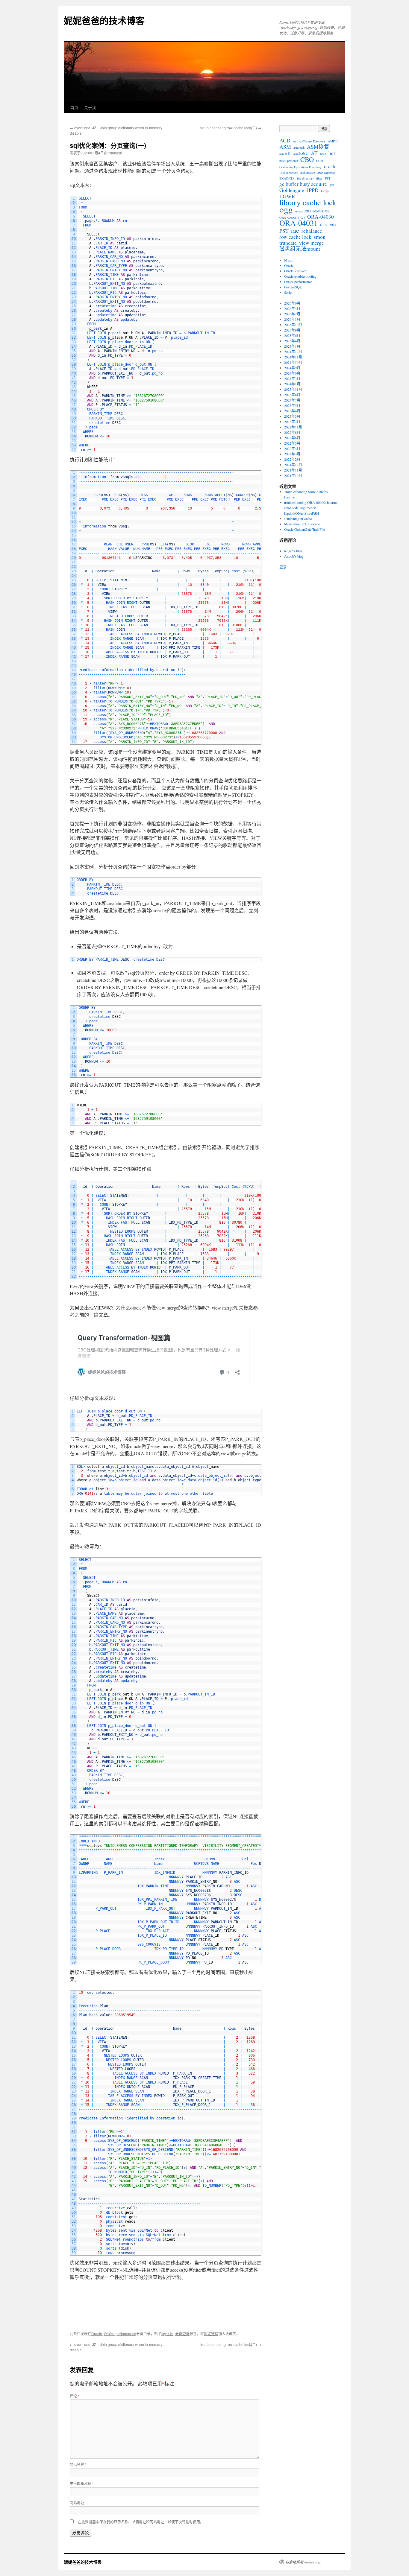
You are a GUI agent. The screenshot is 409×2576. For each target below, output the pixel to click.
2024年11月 (293, 357)
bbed (323, 154)
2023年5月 (292, 405)
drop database (326, 173)
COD (320, 161)
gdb (332, 185)
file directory (305, 178)
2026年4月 (292, 308)
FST (328, 178)
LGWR (287, 196)
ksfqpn (325, 191)
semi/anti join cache (298, 518)
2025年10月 (293, 325)
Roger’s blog (293, 551)
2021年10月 (293, 475)
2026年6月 (292, 303)
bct (332, 153)
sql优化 (167, 2334)
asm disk (299, 147)
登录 (283, 567)
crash (330, 166)
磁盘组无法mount (300, 249)
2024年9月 (292, 368)
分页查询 (182, 2334)
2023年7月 (292, 400)
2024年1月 (292, 384)
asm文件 (285, 154)
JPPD (313, 190)
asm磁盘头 (301, 154)
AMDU (333, 141)
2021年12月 (293, 465)
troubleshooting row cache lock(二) (231, 128)
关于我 (90, 107)
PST (284, 231)
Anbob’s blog (294, 556)
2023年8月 (292, 395)
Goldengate (292, 190)
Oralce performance (120, 2334)
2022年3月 (292, 454)
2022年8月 (292, 432)
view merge (312, 243)
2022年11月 (293, 427)
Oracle (97, 2334)
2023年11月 (293, 389)
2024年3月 (292, 378)
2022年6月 (292, 438)
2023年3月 (292, 416)
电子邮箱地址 (82, 2483)
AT (314, 153)
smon (320, 237)
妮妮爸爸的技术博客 (104, 20)
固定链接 (211, 2334)
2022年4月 (292, 448)
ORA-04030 (321, 217)
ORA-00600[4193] (317, 211)
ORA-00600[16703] (292, 218)
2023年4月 (292, 411)
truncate (288, 243)
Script (288, 292)
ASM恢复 (318, 147)
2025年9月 (292, 330)
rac (295, 230)
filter (319, 178)
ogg (286, 209)
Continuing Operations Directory (300, 167)
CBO (307, 159)
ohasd (299, 211)
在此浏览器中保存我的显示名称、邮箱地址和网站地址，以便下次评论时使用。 (141, 2522)
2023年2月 (292, 422)
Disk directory (289, 173)
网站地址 (77, 2503)
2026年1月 (292, 319)
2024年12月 (293, 352)
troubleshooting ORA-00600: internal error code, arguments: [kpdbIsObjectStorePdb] (311, 508)
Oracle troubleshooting (300, 276)
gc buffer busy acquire (303, 184)
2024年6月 (292, 373)
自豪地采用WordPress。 (304, 2562)
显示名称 (78, 2464)
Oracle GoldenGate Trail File (305, 529)
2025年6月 (292, 335)
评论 (75, 2396)
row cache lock (295, 237)
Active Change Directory (309, 141)
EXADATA (287, 178)
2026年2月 (292, 314)
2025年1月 (292, 346)
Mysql (289, 260)
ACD (285, 140)
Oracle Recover (295, 271)
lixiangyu (115, 153)
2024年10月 (293, 362)
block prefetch (289, 161)
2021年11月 (293, 470)
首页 (74, 107)
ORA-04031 (299, 223)
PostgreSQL (293, 287)
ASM (285, 147)
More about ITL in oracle (302, 524)
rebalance (312, 231)
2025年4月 (292, 341)
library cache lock (308, 202)
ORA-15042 (328, 225)
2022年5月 (292, 443)
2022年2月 (292, 459)
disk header (308, 173)
